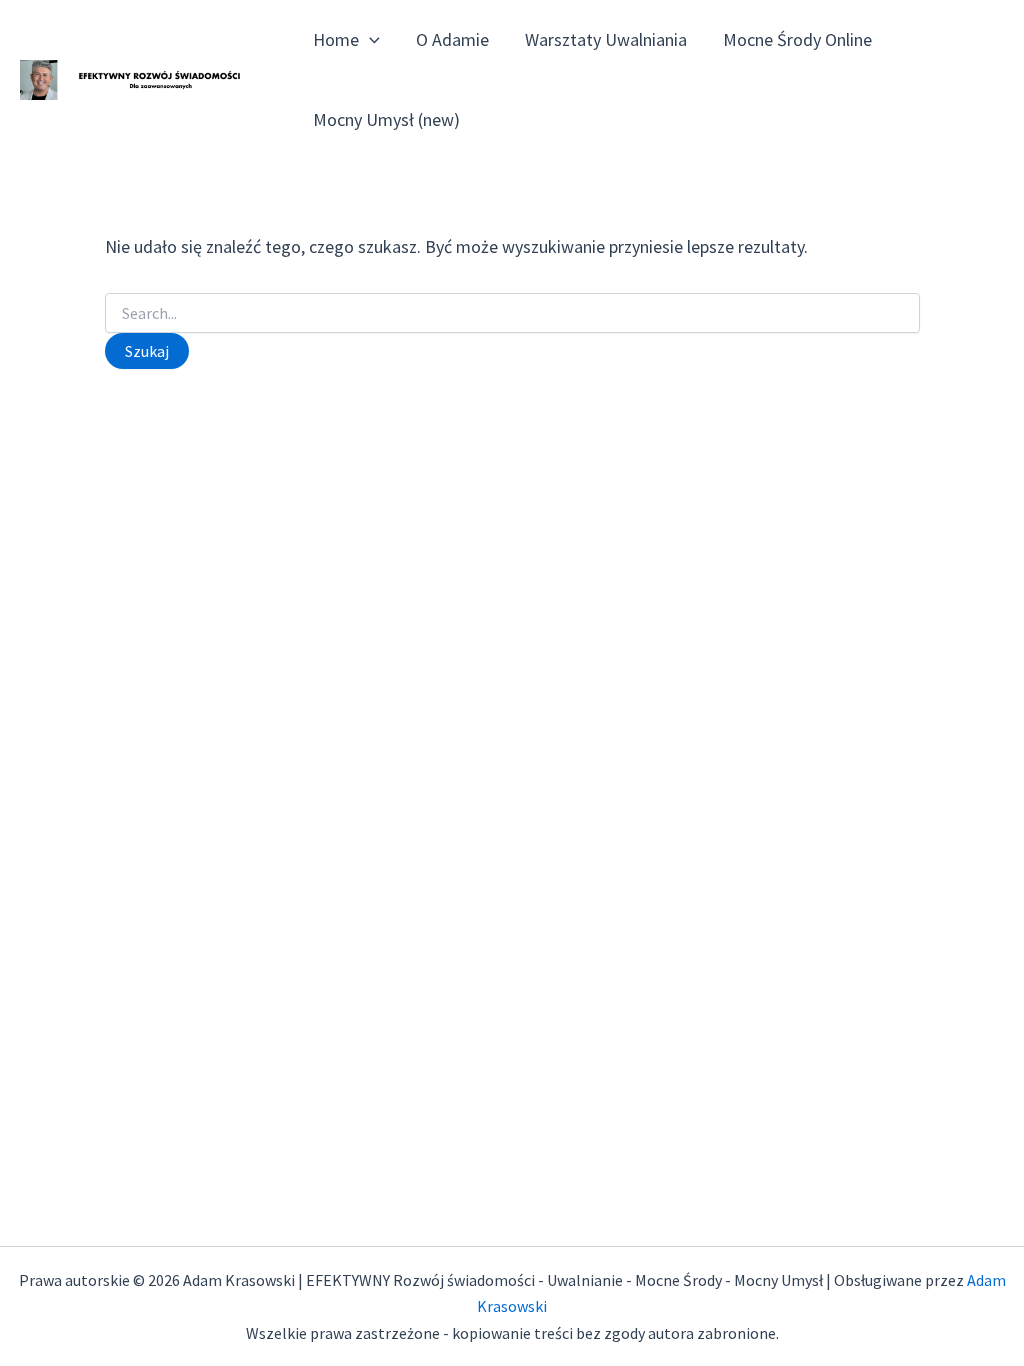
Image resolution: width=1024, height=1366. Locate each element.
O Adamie (452, 39)
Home (336, 39)
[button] (369, 40)
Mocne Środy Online (797, 39)
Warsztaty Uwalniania (606, 39)
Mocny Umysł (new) (386, 119)
